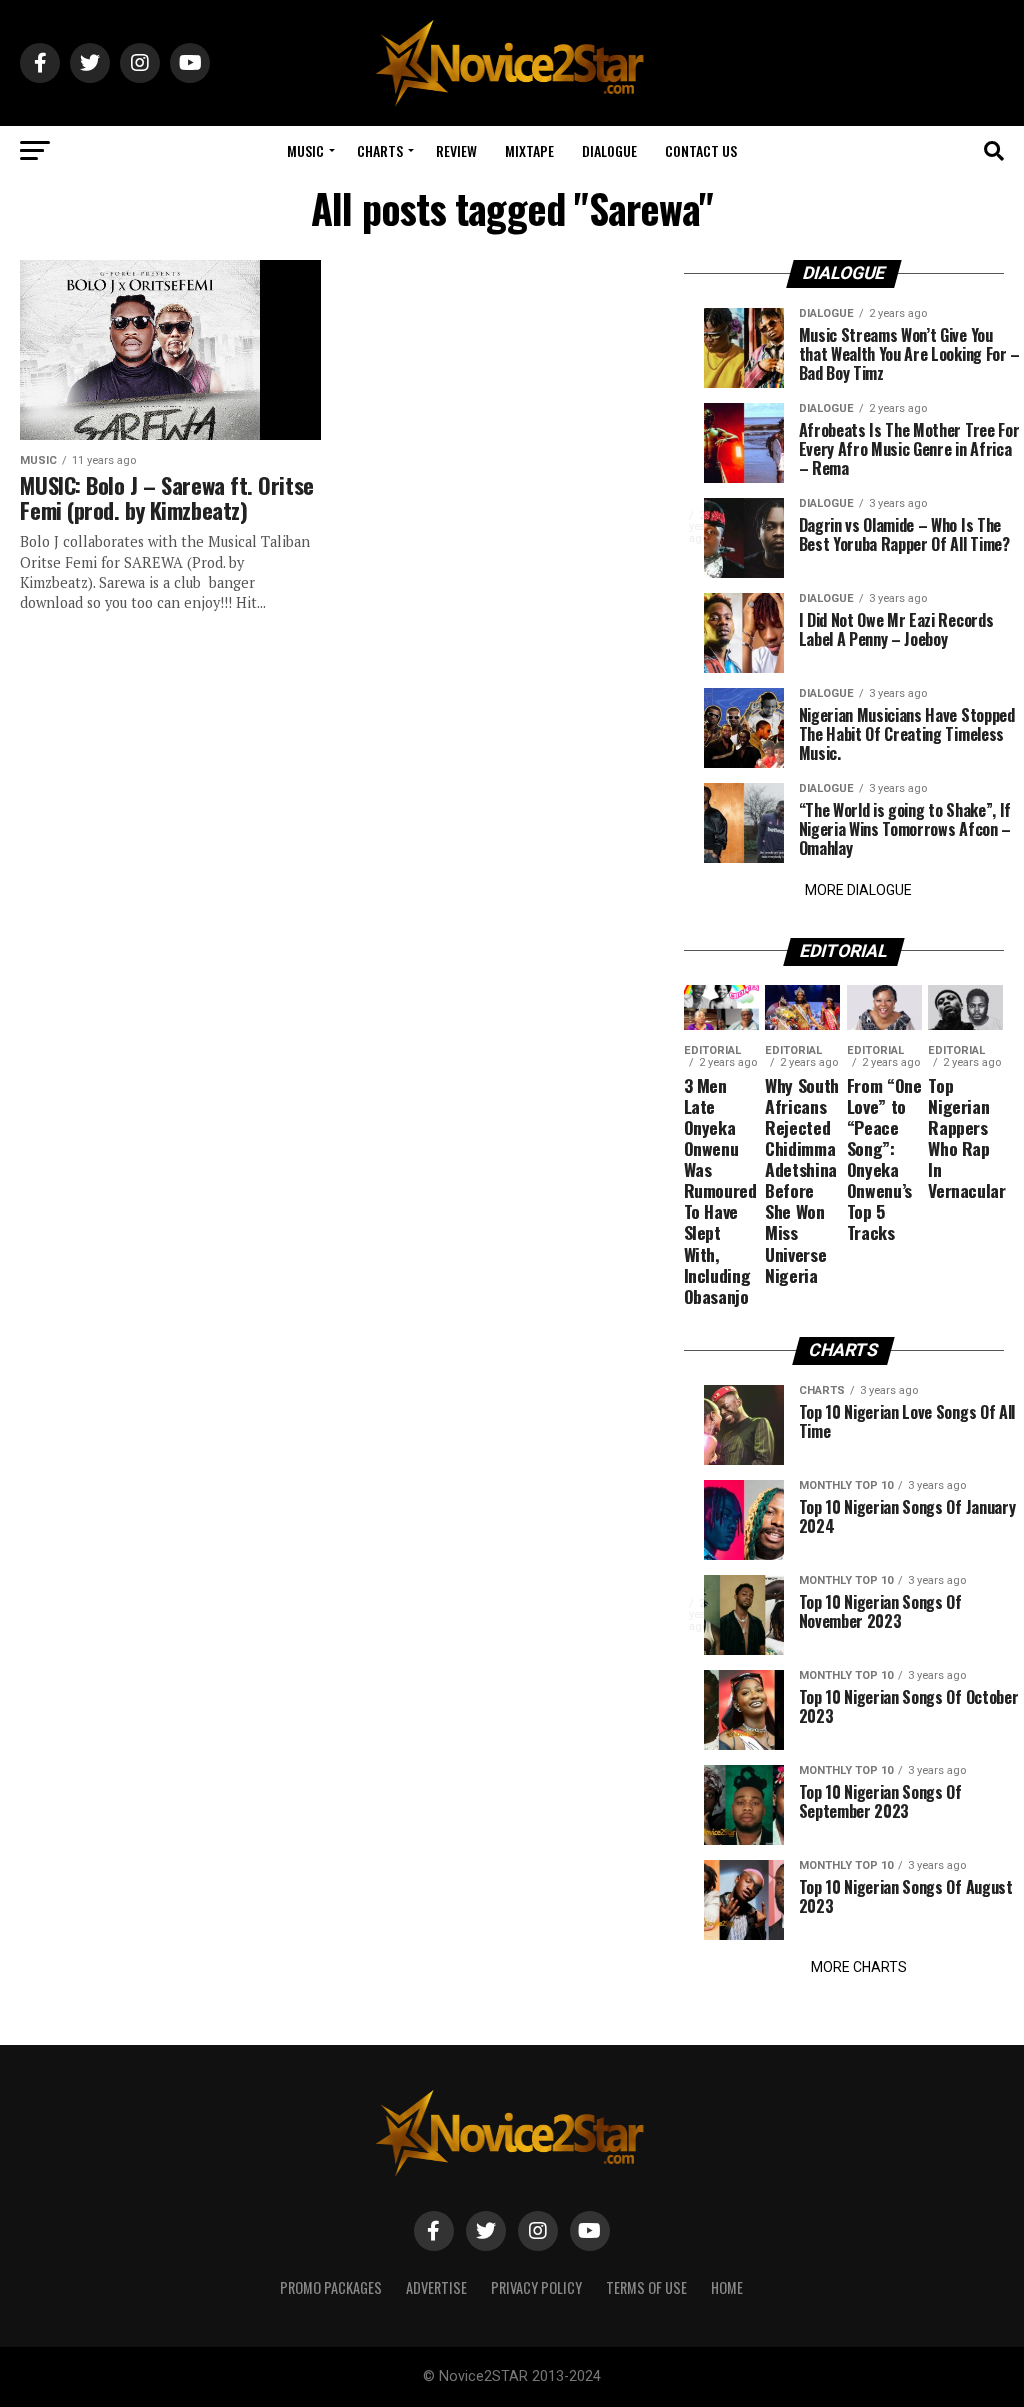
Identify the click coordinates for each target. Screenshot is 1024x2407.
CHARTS (380, 150)
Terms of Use (646, 2287)
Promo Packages (331, 2287)
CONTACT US (701, 150)
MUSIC (305, 150)
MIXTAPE (529, 150)
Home (727, 2287)
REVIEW (456, 150)
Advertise (436, 2287)
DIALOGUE (609, 150)
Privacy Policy (536, 2287)
